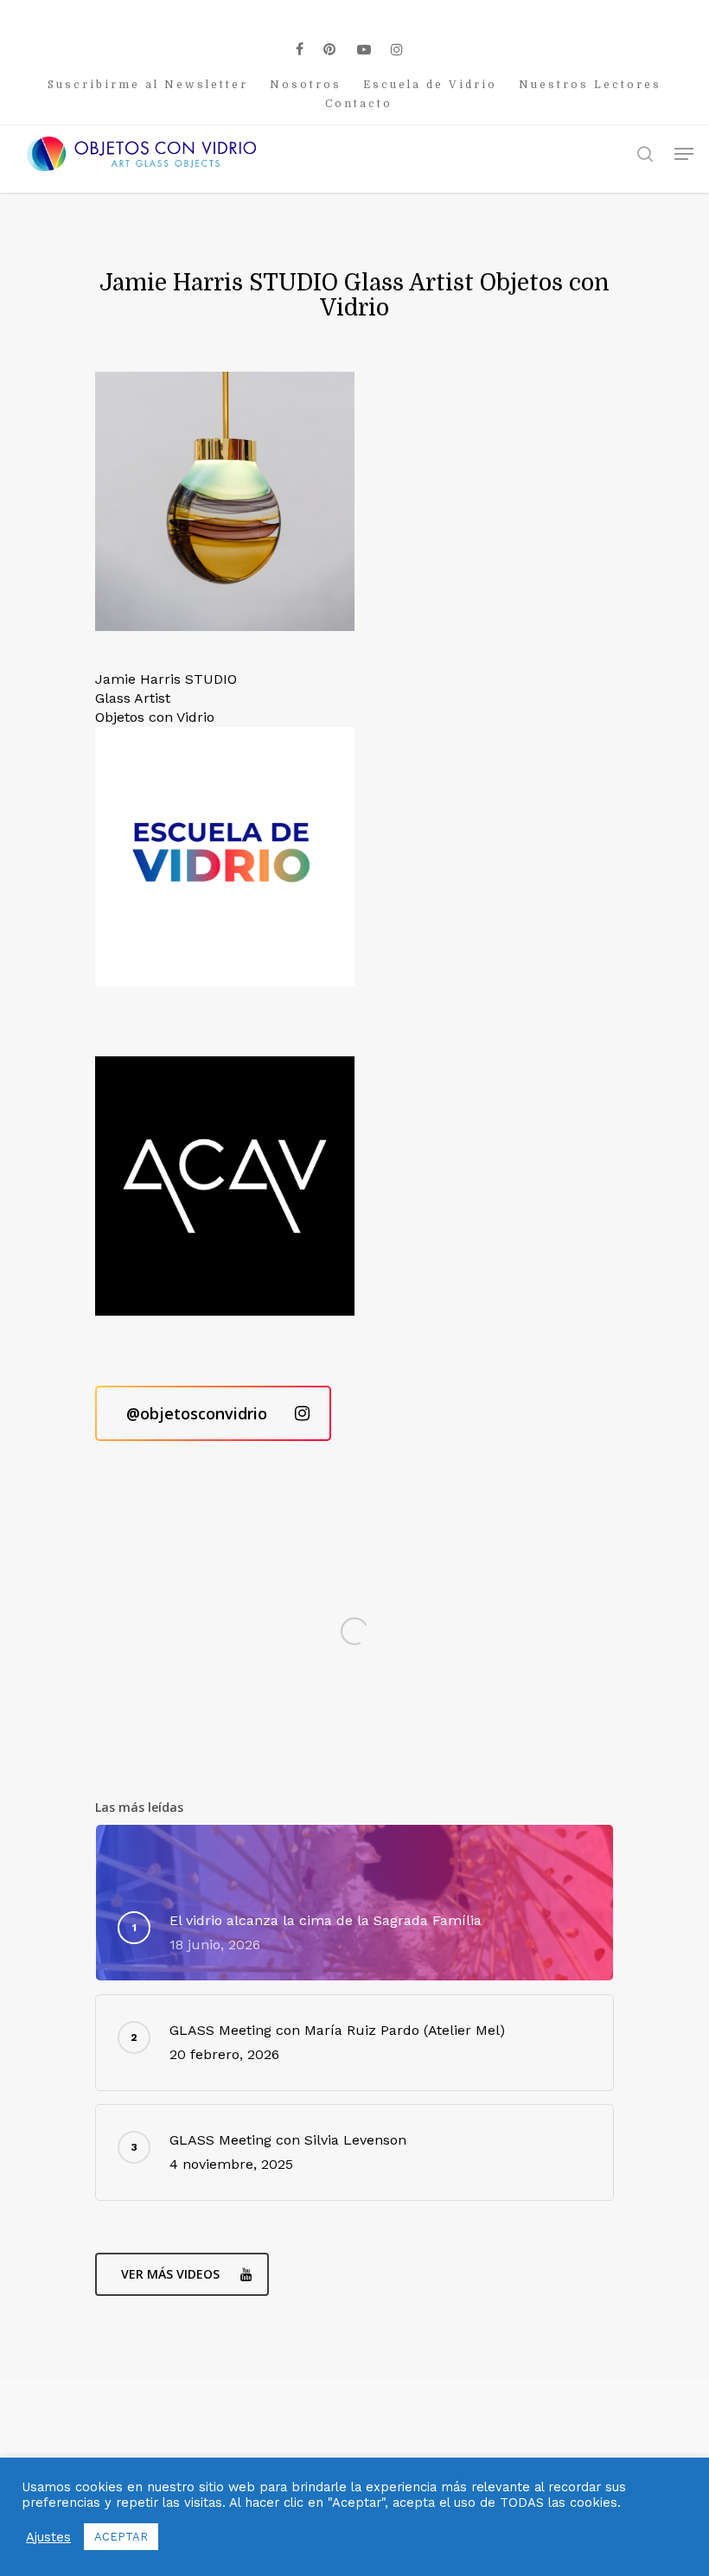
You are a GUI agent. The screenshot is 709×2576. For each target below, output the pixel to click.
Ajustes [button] (48, 2537)
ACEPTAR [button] (121, 2537)
